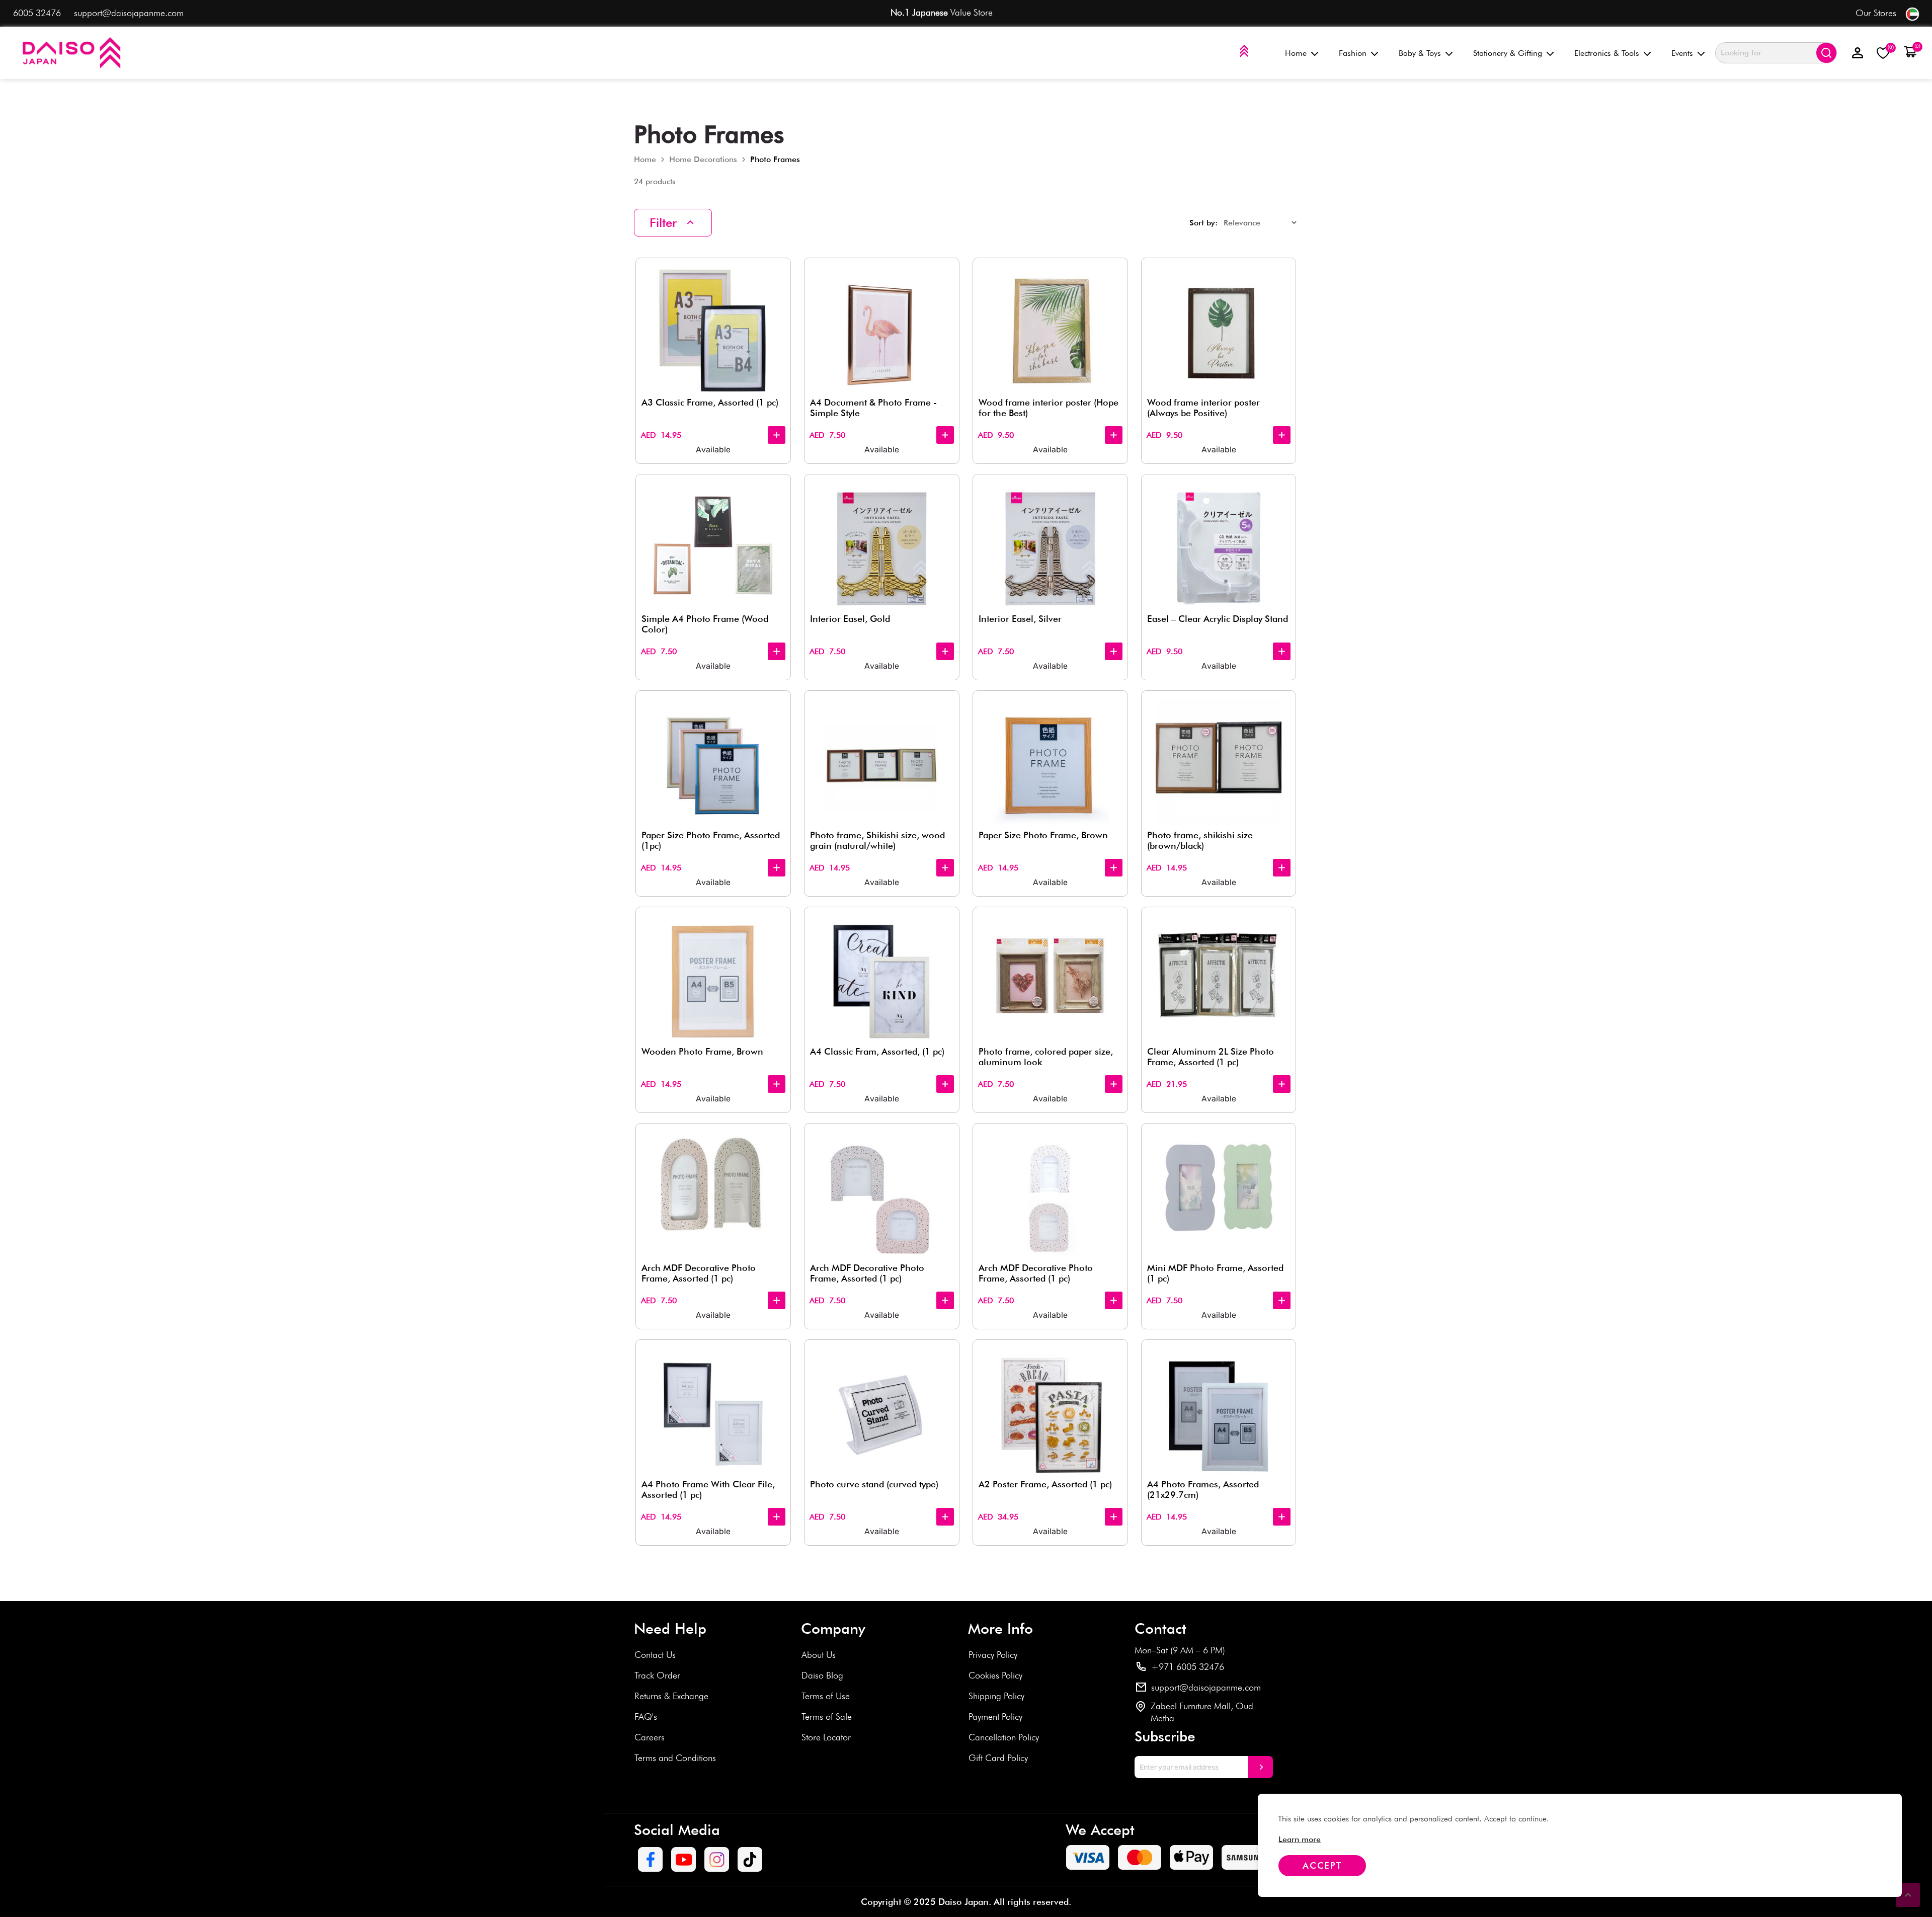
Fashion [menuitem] (1353, 53)
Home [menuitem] (1296, 53)
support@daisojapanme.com (129, 13)
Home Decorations (703, 159)
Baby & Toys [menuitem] (1420, 53)
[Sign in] (1858, 53)
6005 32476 (37, 13)
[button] (1910, 52)
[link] (1300, 1839)
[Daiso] (70, 53)
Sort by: (1203, 223)
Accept (1322, 1865)
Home (645, 159)
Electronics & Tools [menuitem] (1607, 53)
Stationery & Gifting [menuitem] (1508, 53)
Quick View (778, 272)
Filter (663, 223)
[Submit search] (1826, 53)
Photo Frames (775, 159)
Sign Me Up (1260, 1767)
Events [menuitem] (1682, 53)
